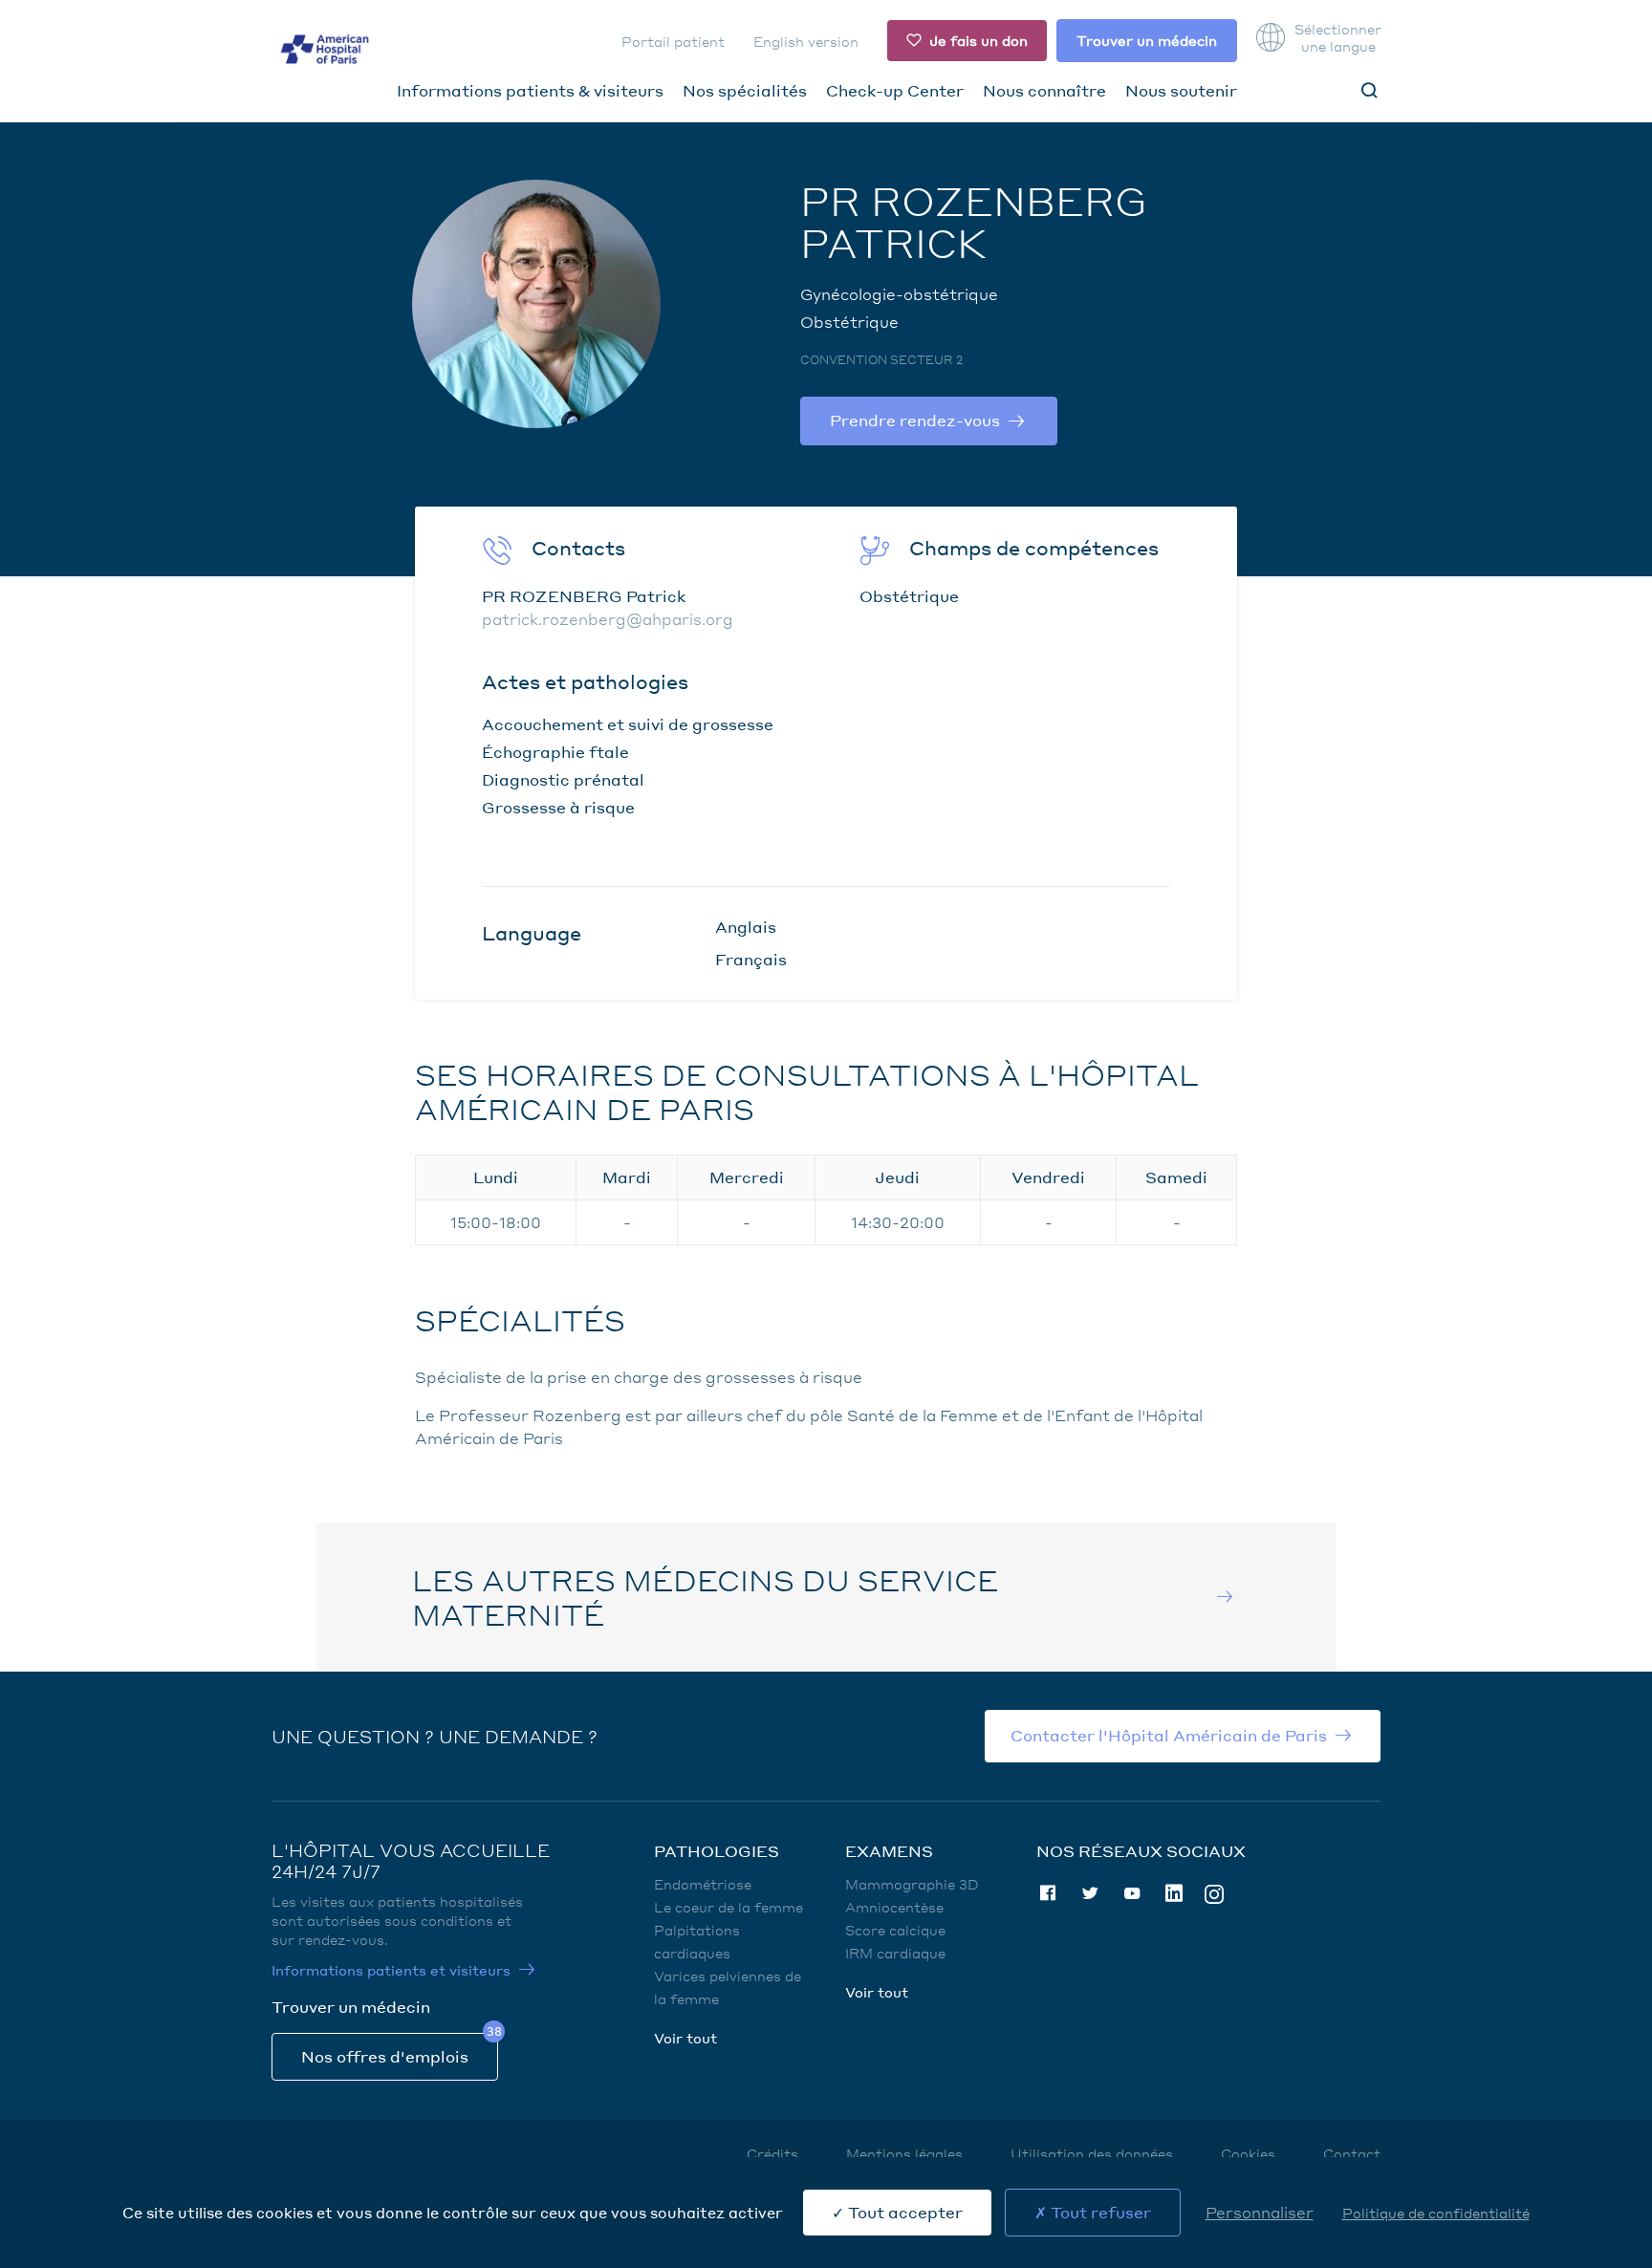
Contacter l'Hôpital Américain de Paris (1169, 1735)
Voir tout (685, 2038)
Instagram (1214, 1893)
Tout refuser (1099, 2212)
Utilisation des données (1092, 2153)
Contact (1352, 2153)
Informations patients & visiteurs (530, 90)
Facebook (1048, 1893)
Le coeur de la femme (728, 1907)
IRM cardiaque (895, 1953)
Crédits (772, 2153)
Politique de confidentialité (1436, 2213)
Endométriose (703, 1884)
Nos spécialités (745, 90)
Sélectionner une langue (1337, 37)
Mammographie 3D (912, 1884)
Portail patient (673, 41)
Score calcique (895, 1930)
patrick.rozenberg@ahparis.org (608, 619)
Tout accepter (903, 2212)
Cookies (1248, 2153)
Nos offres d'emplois (385, 2056)
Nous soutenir (1181, 90)
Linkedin (1174, 1893)
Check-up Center (895, 90)
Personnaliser (1260, 2212)
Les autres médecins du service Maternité (705, 1597)
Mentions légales (904, 2153)
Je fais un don (978, 40)
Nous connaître (1044, 90)
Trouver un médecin (1147, 40)
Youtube (1132, 1893)
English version (806, 41)
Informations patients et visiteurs (391, 1970)
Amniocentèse (894, 1907)
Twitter (1090, 1893)
